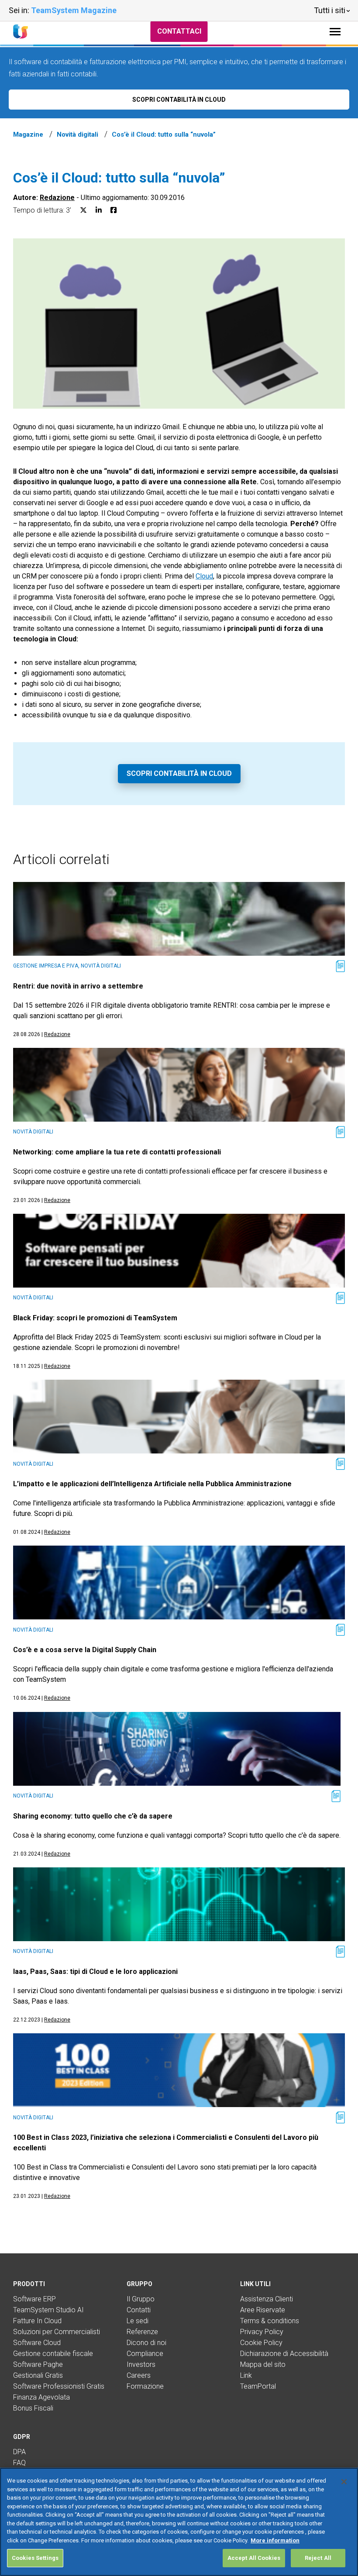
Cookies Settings (35, 2558)
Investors (141, 2364)
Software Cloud (37, 2343)
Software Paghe (38, 2364)
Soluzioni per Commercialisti (57, 2332)
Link (246, 2375)
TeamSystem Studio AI (48, 2310)
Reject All (318, 2558)
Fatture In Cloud (37, 2321)
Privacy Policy (262, 2332)
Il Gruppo (141, 2299)
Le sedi (138, 2321)
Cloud (204, 576)
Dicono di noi (146, 2343)
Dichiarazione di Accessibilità (284, 2354)
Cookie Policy (261, 2343)
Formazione (145, 2386)
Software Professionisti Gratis (59, 2386)
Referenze (142, 2332)
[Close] (344, 2482)
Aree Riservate (263, 2310)
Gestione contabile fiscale (53, 2354)
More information (275, 2540)
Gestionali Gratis (38, 2375)
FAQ (19, 2463)
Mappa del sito (263, 2364)
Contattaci (179, 31)
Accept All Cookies (254, 2558)
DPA (19, 2452)
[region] (179, 2522)
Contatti (139, 2310)
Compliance (145, 2354)
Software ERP (34, 2299)
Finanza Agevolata (41, 2397)
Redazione (57, 198)
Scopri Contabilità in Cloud (179, 773)
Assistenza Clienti (267, 2299)
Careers (139, 2375)
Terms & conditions (270, 2321)
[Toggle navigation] (335, 32)
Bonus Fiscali (33, 2408)
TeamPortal (258, 2386)
